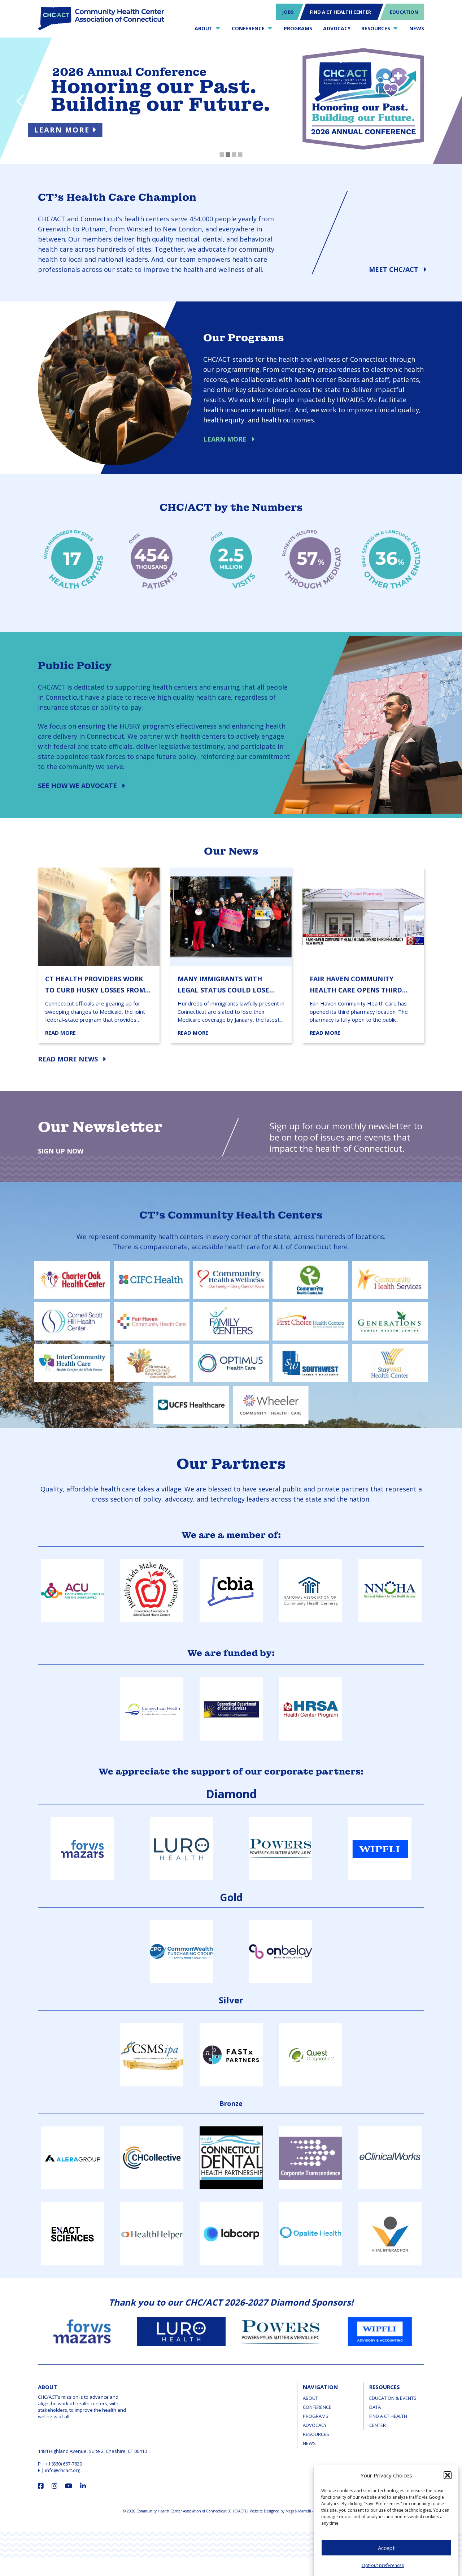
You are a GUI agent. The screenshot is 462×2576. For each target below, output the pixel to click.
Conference (317, 2407)
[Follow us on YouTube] (69, 2486)
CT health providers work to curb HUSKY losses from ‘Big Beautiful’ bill (95, 985)
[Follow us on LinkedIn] (83, 2486)
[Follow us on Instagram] (55, 2486)
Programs (316, 2416)
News (309, 2443)
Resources (316, 2434)
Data (375, 2407)
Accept (386, 2548)
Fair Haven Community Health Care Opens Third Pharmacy (356, 985)
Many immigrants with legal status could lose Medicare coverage (223, 985)
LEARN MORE (86, 130)
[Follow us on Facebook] (41, 2486)
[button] (448, 2475)
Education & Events (393, 2398)
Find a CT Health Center (388, 2421)
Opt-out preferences (383, 2565)
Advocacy (315, 2425)
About (310, 2398)
